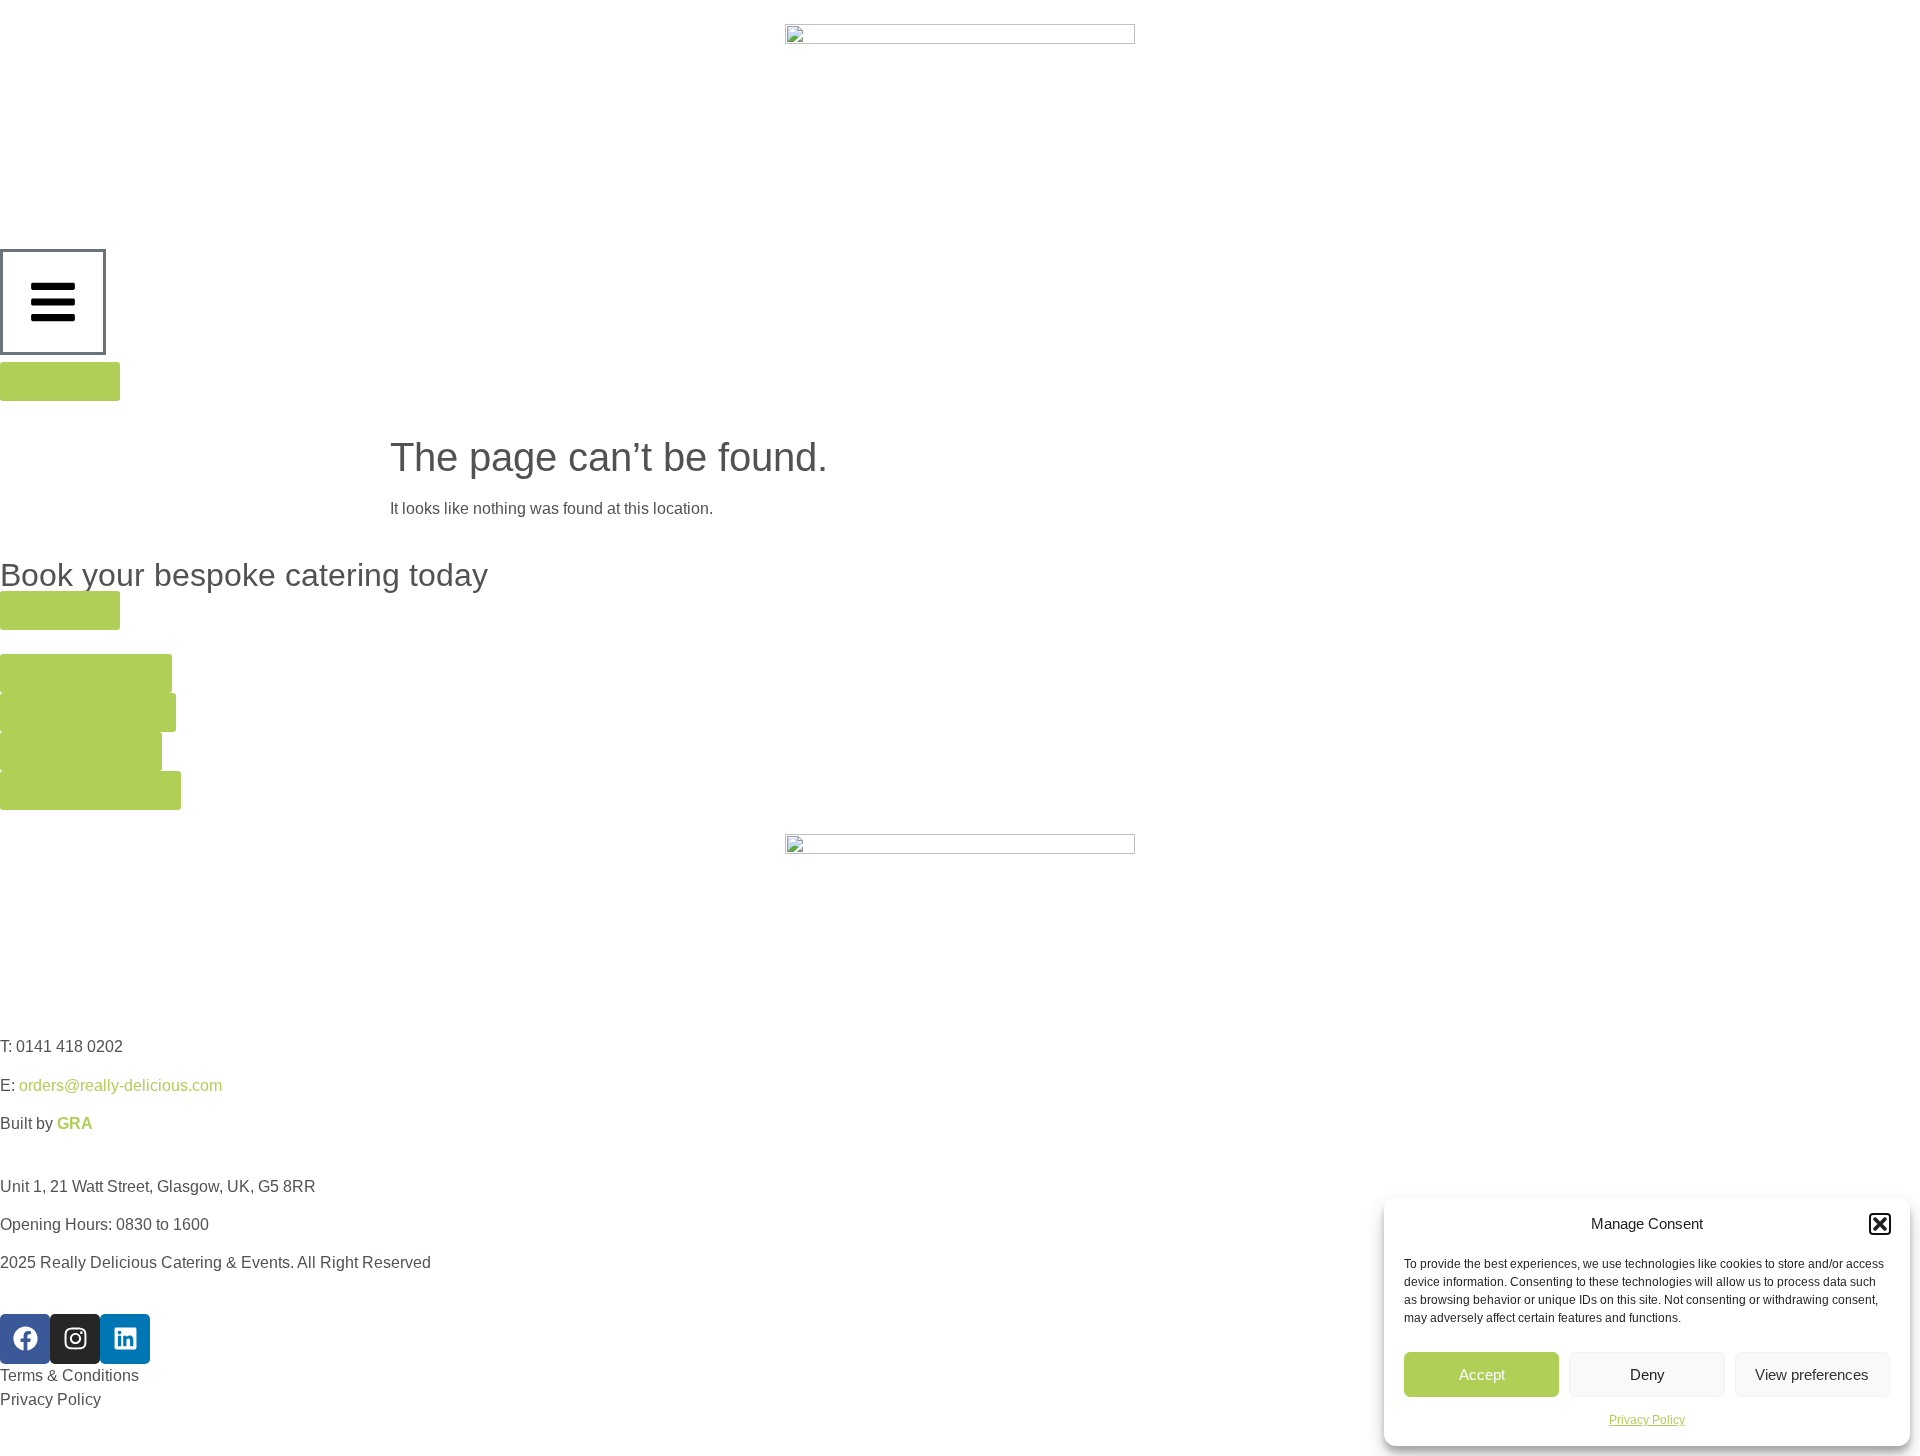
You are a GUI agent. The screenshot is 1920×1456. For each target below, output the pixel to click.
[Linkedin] (125, 1339)
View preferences (1812, 1374)
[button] (1880, 1224)
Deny (1647, 1374)
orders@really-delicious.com (120, 1085)
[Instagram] (75, 1339)
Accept (1482, 1374)
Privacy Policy (1647, 1420)
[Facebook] (25, 1339)
